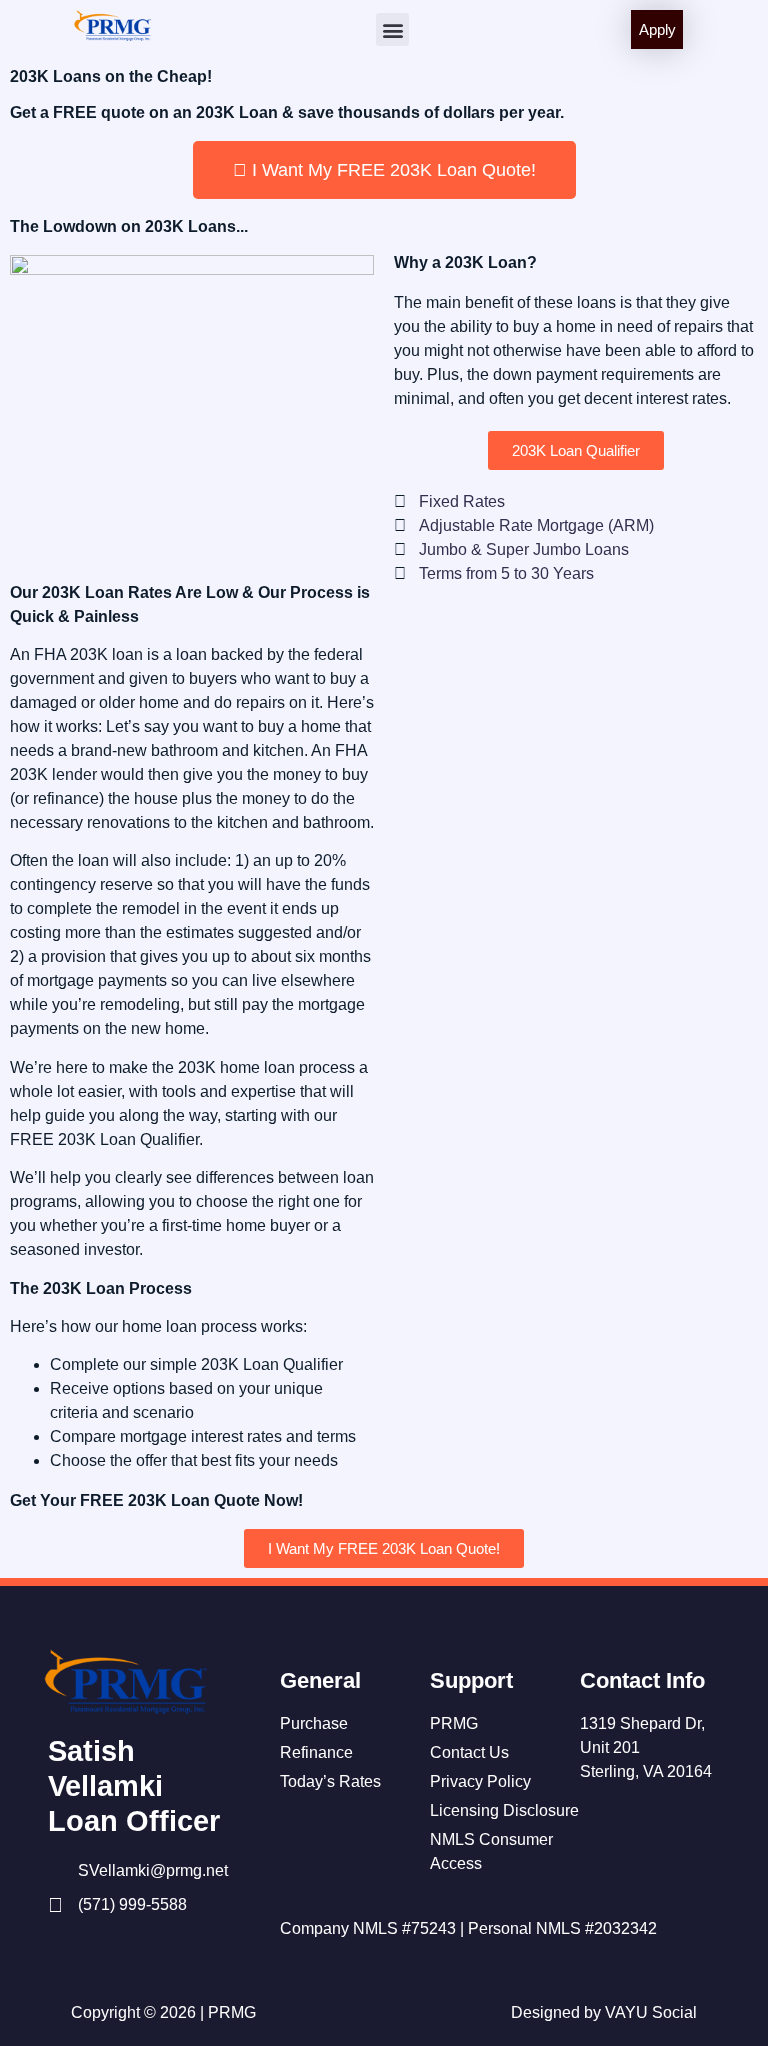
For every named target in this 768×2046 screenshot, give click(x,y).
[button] (392, 29)
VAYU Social (651, 2012)
